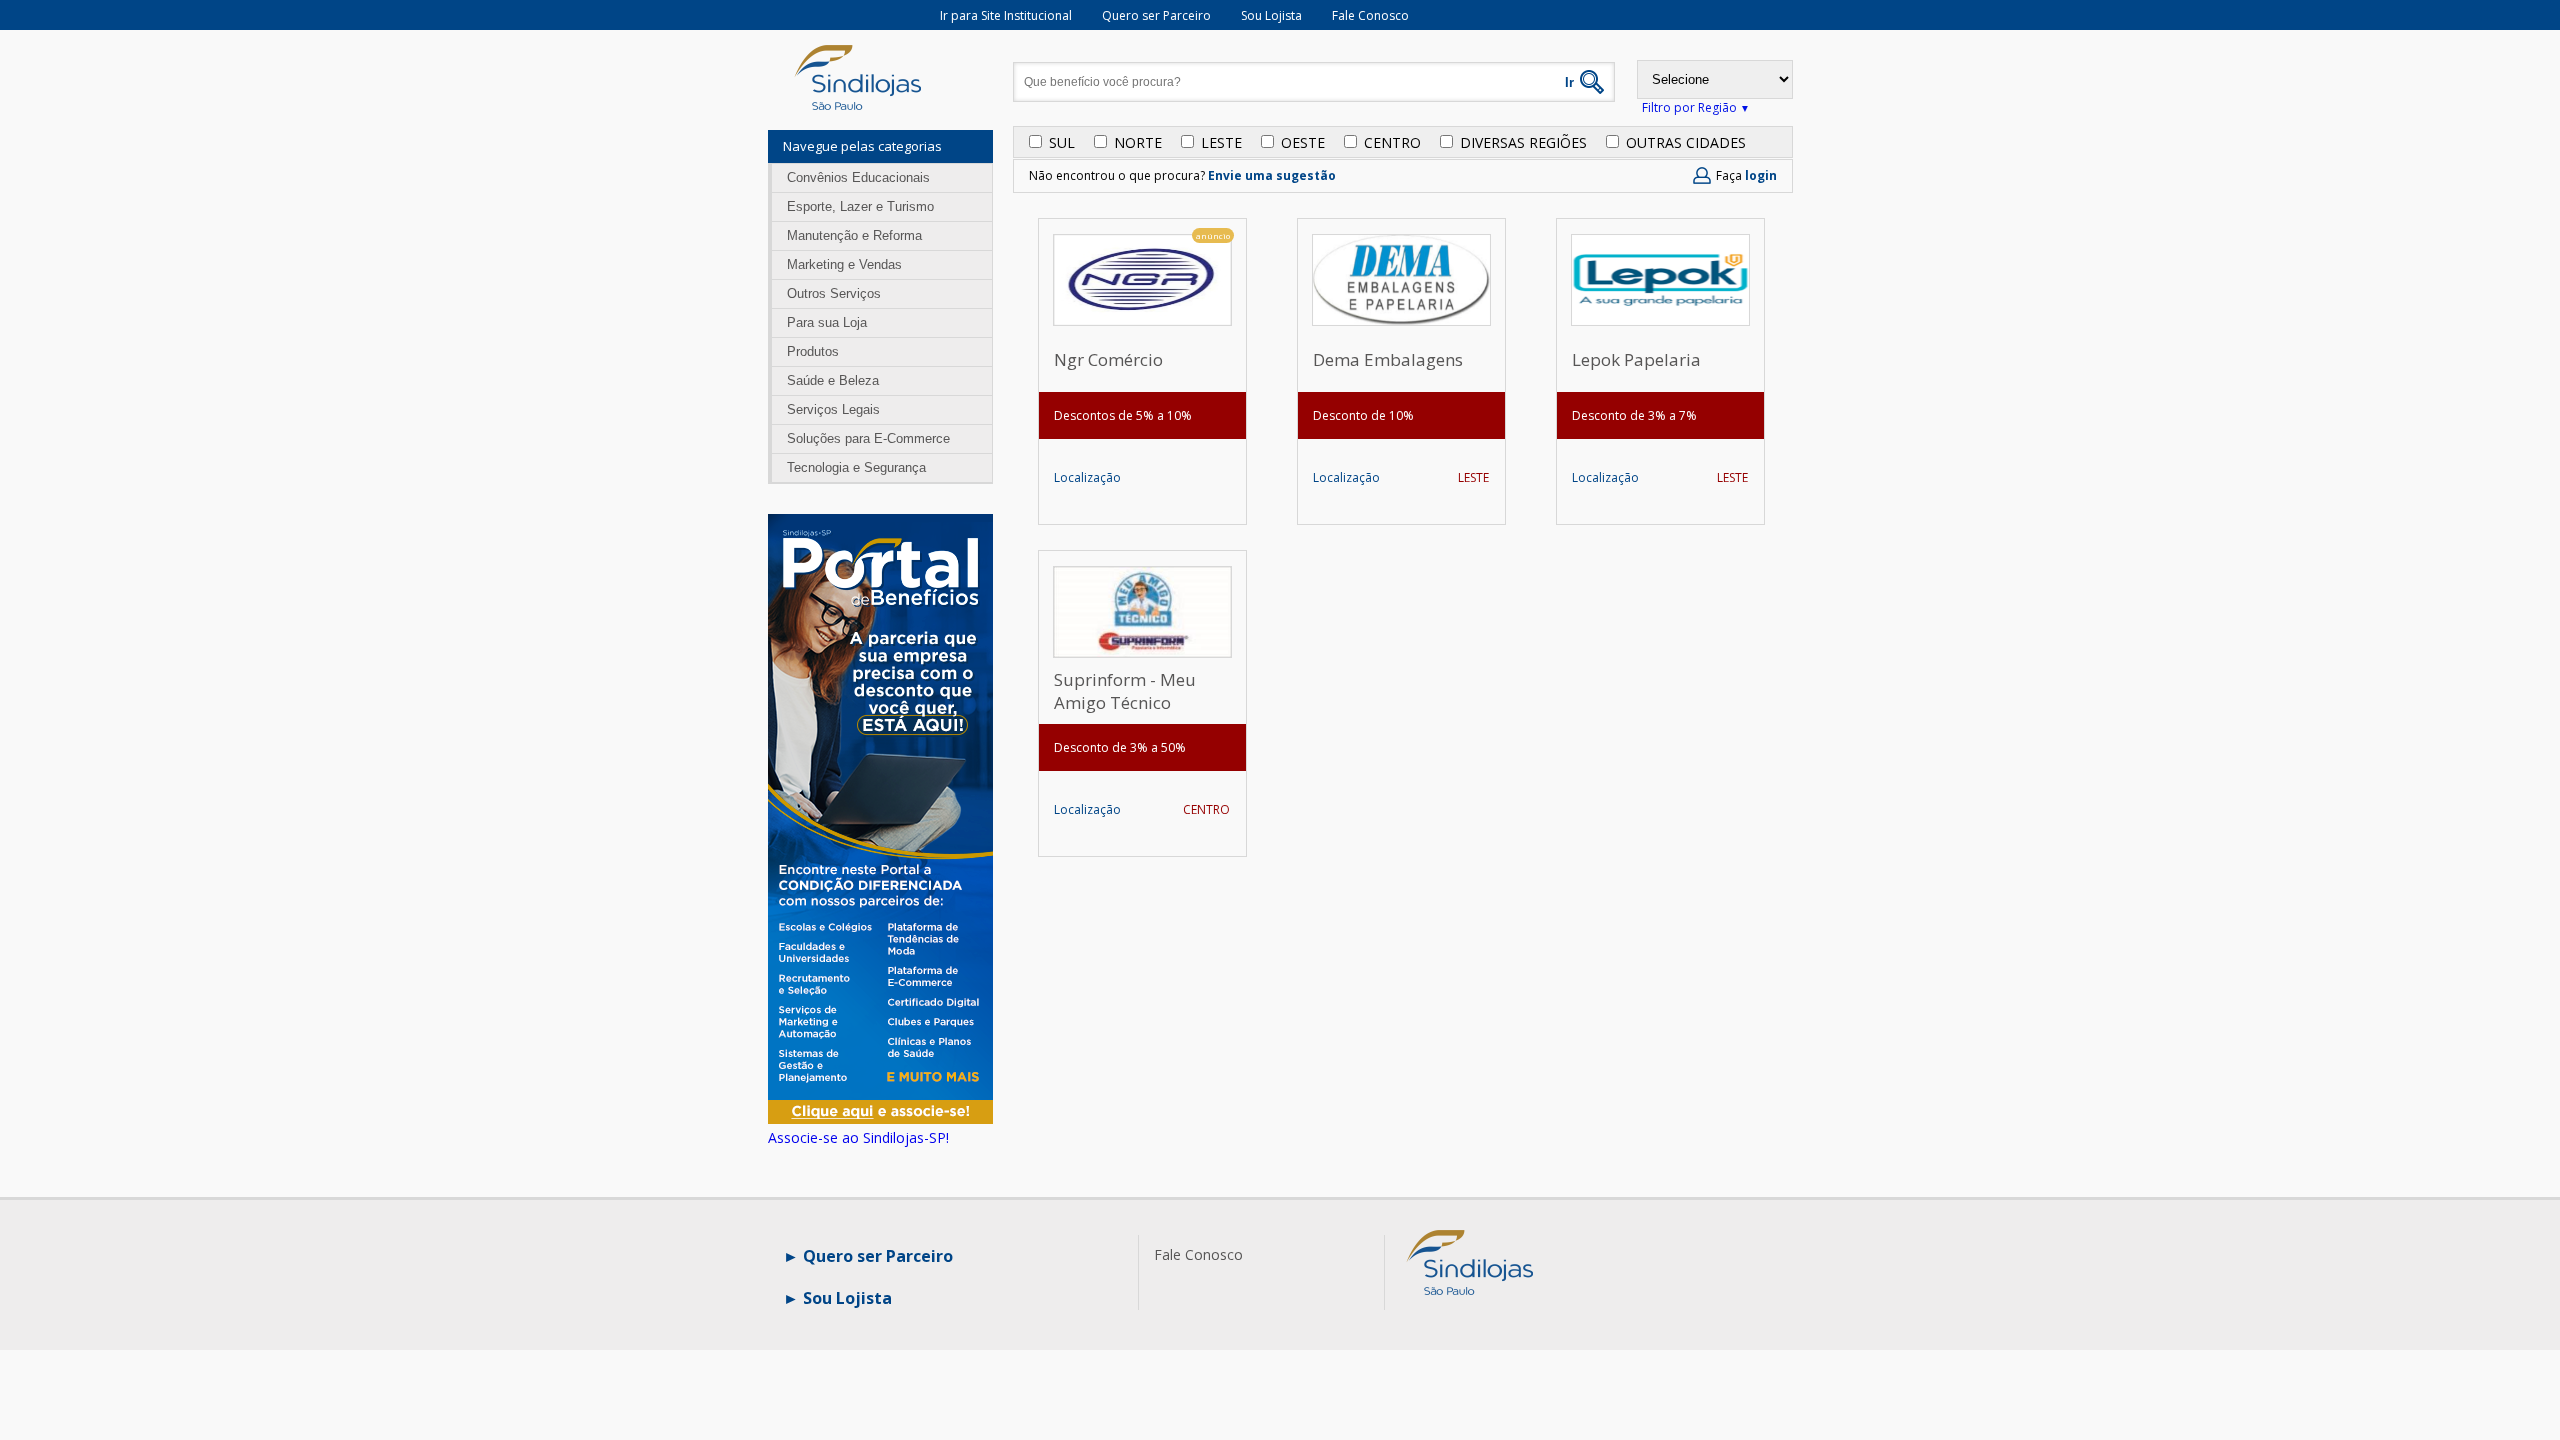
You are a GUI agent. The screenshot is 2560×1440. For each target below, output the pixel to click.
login (1761, 175)
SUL (1062, 142)
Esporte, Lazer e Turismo (860, 206)
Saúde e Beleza (833, 380)
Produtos (813, 351)
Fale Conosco (1370, 15)
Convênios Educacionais (858, 177)
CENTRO (1392, 142)
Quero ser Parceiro (1156, 15)
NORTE (1138, 142)
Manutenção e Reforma (854, 235)
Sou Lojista (1271, 15)
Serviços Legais (833, 409)
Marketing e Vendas (844, 264)
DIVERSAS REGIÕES (1523, 142)
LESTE (1221, 142)
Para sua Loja (827, 322)
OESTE (1303, 142)
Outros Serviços (834, 293)
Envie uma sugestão (1272, 175)
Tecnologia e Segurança (856, 467)
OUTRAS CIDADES (1686, 142)
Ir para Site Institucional (1006, 15)
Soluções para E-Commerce (868, 438)
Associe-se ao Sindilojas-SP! (858, 1137)
